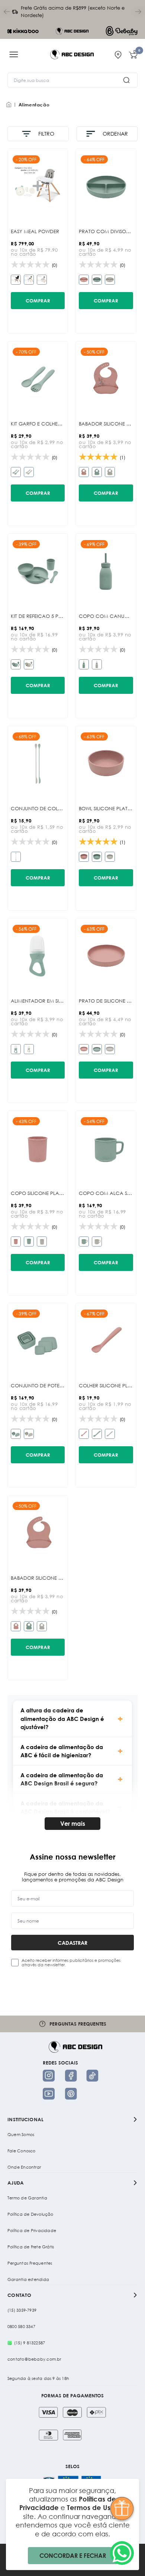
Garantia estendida (28, 2279)
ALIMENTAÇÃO (34, 105)
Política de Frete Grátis (31, 2247)
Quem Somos (21, 2135)
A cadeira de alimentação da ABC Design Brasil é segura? (62, 1779)
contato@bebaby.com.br (34, 2359)
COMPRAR (38, 301)
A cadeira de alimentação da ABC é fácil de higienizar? (62, 1751)
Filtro (46, 134)
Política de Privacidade (32, 2231)
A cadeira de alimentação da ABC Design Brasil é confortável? (65, 1807)
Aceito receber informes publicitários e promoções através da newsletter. (71, 1963)
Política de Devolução (30, 2214)
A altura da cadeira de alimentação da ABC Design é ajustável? (62, 1719)
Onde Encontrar (24, 2167)
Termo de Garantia (27, 2198)
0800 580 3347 (21, 2327)
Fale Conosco (22, 2151)
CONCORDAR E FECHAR (73, 2555)
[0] (133, 54)
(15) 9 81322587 (30, 2343)
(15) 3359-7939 (22, 2310)
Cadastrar (72, 1943)
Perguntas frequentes (82, 2024)
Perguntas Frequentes (30, 2263)
